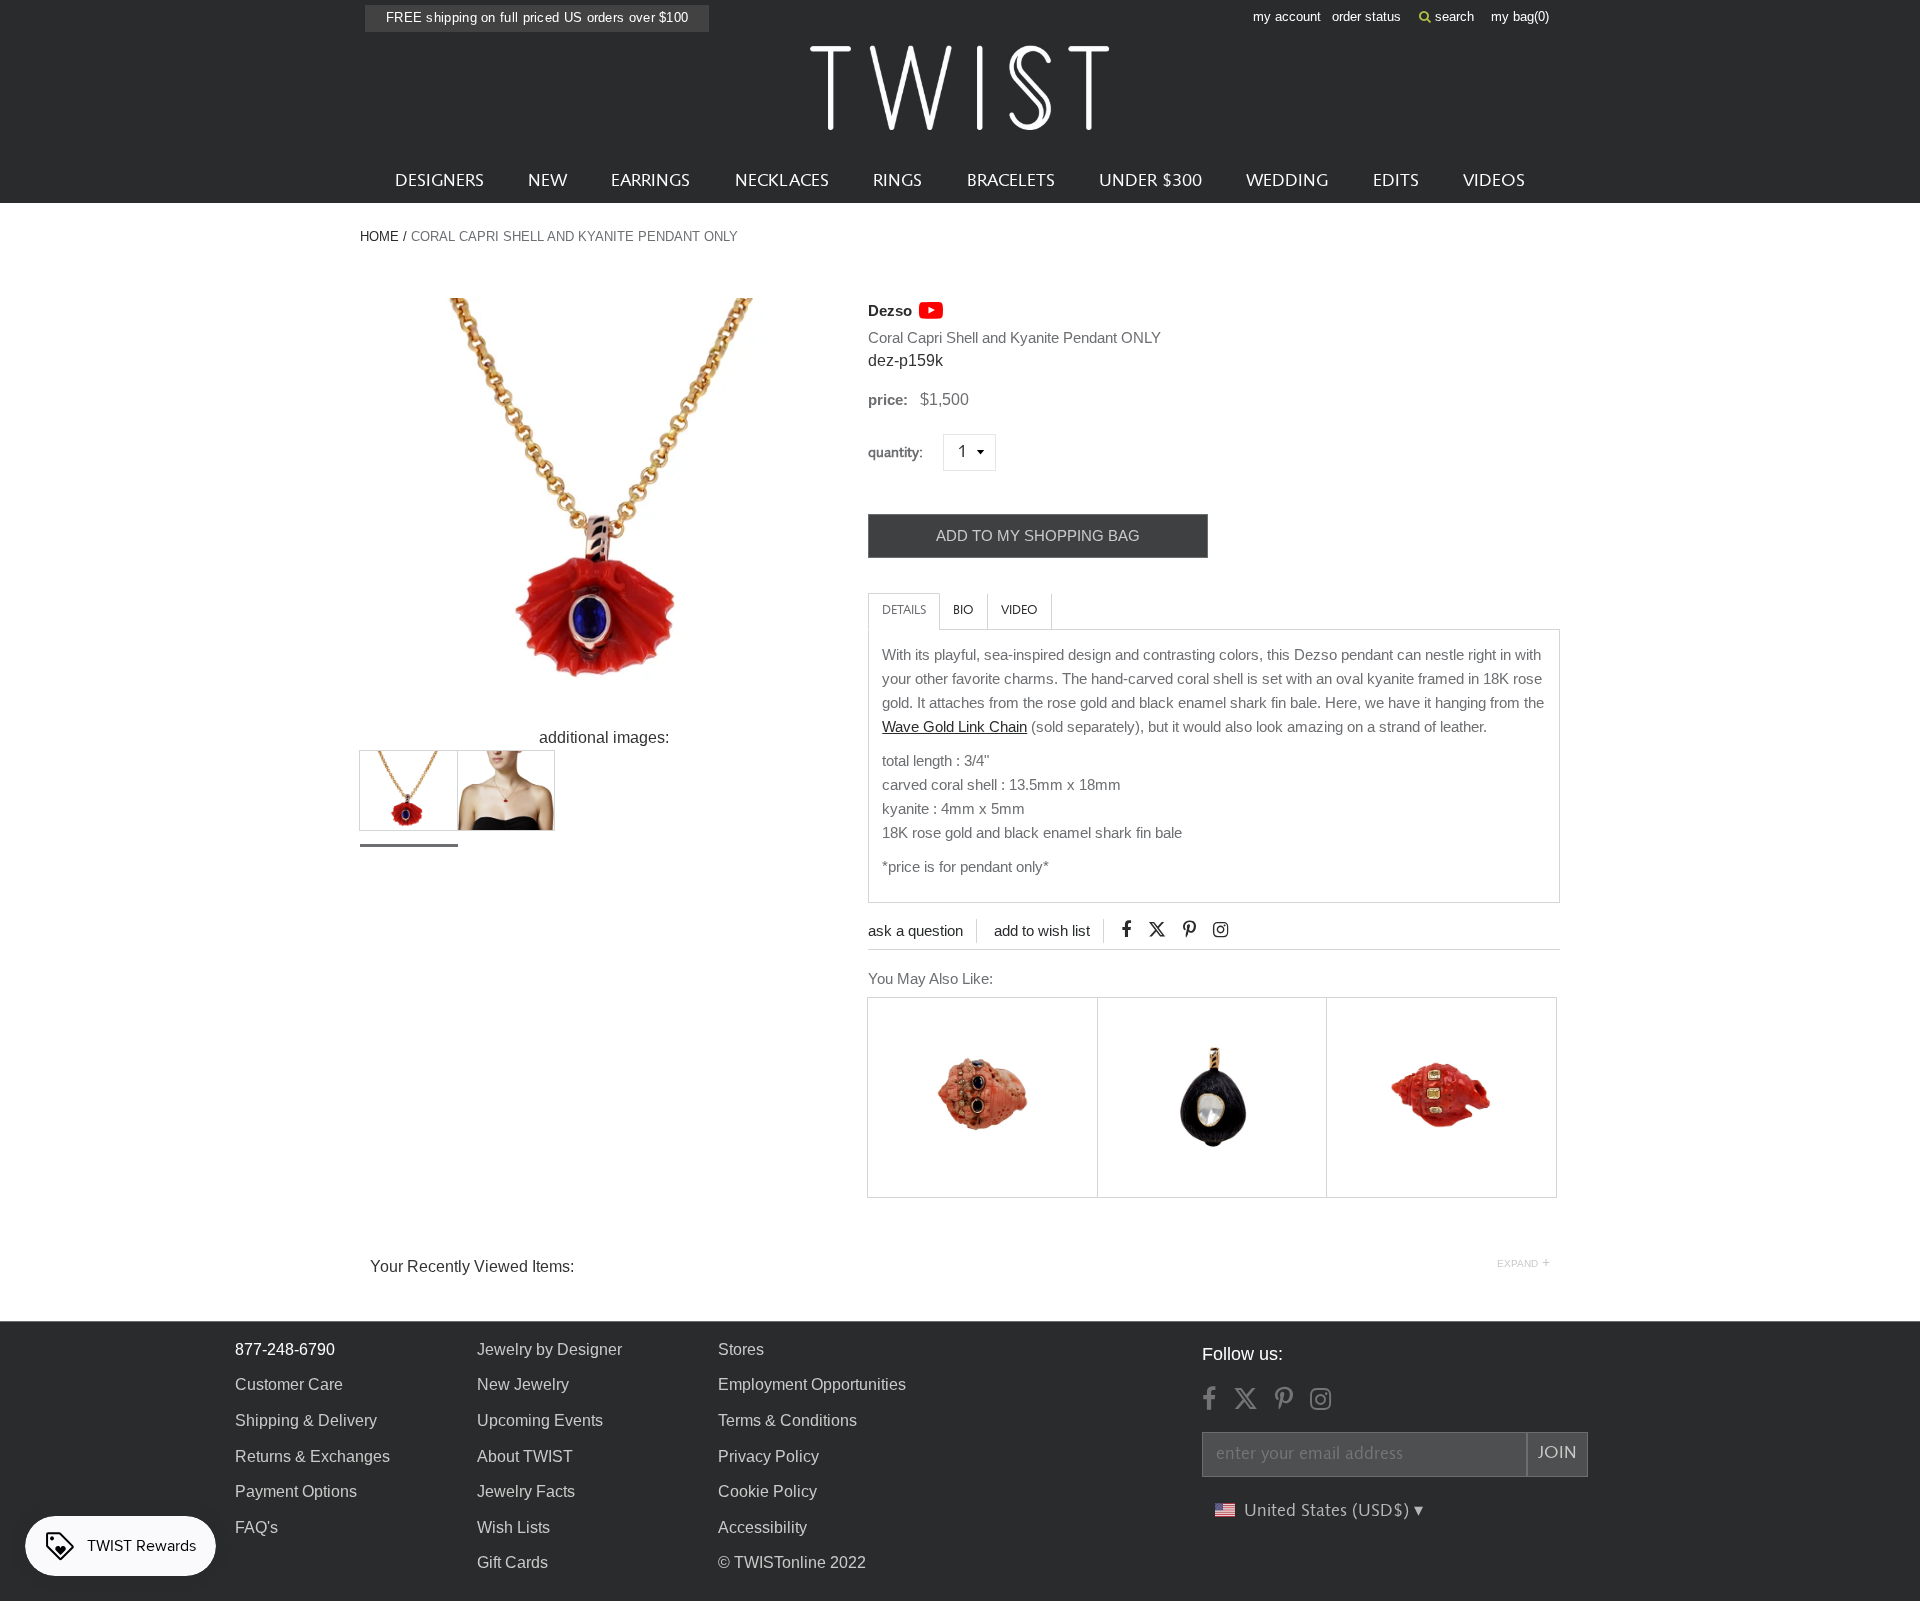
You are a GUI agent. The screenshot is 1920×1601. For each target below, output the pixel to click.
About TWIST (525, 1456)
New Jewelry (523, 1384)
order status (1366, 16)
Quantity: (903, 452)
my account (1287, 16)
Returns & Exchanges (312, 1456)
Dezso (890, 310)
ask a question (915, 930)
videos (1494, 181)
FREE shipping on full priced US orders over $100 (537, 17)
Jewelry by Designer (549, 1349)
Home (379, 236)
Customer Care (289, 1384)
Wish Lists (513, 1527)
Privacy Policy (768, 1456)
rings (897, 181)
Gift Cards (512, 1562)
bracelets (1011, 181)
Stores (741, 1349)
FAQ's (256, 1527)
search (1452, 16)
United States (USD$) (1329, 1511)
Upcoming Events (540, 1420)
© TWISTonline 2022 (792, 1562)
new (547, 181)
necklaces (782, 181)
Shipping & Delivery (306, 1420)
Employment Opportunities (812, 1384)
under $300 (1150, 181)
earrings (650, 181)
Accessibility (762, 1527)
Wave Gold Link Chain (954, 726)
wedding (1287, 181)
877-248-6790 (285, 1349)
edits (1396, 181)
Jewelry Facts (526, 1491)
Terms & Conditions (787, 1420)
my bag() (1520, 16)
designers (439, 181)
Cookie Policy (767, 1491)
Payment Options (296, 1491)
